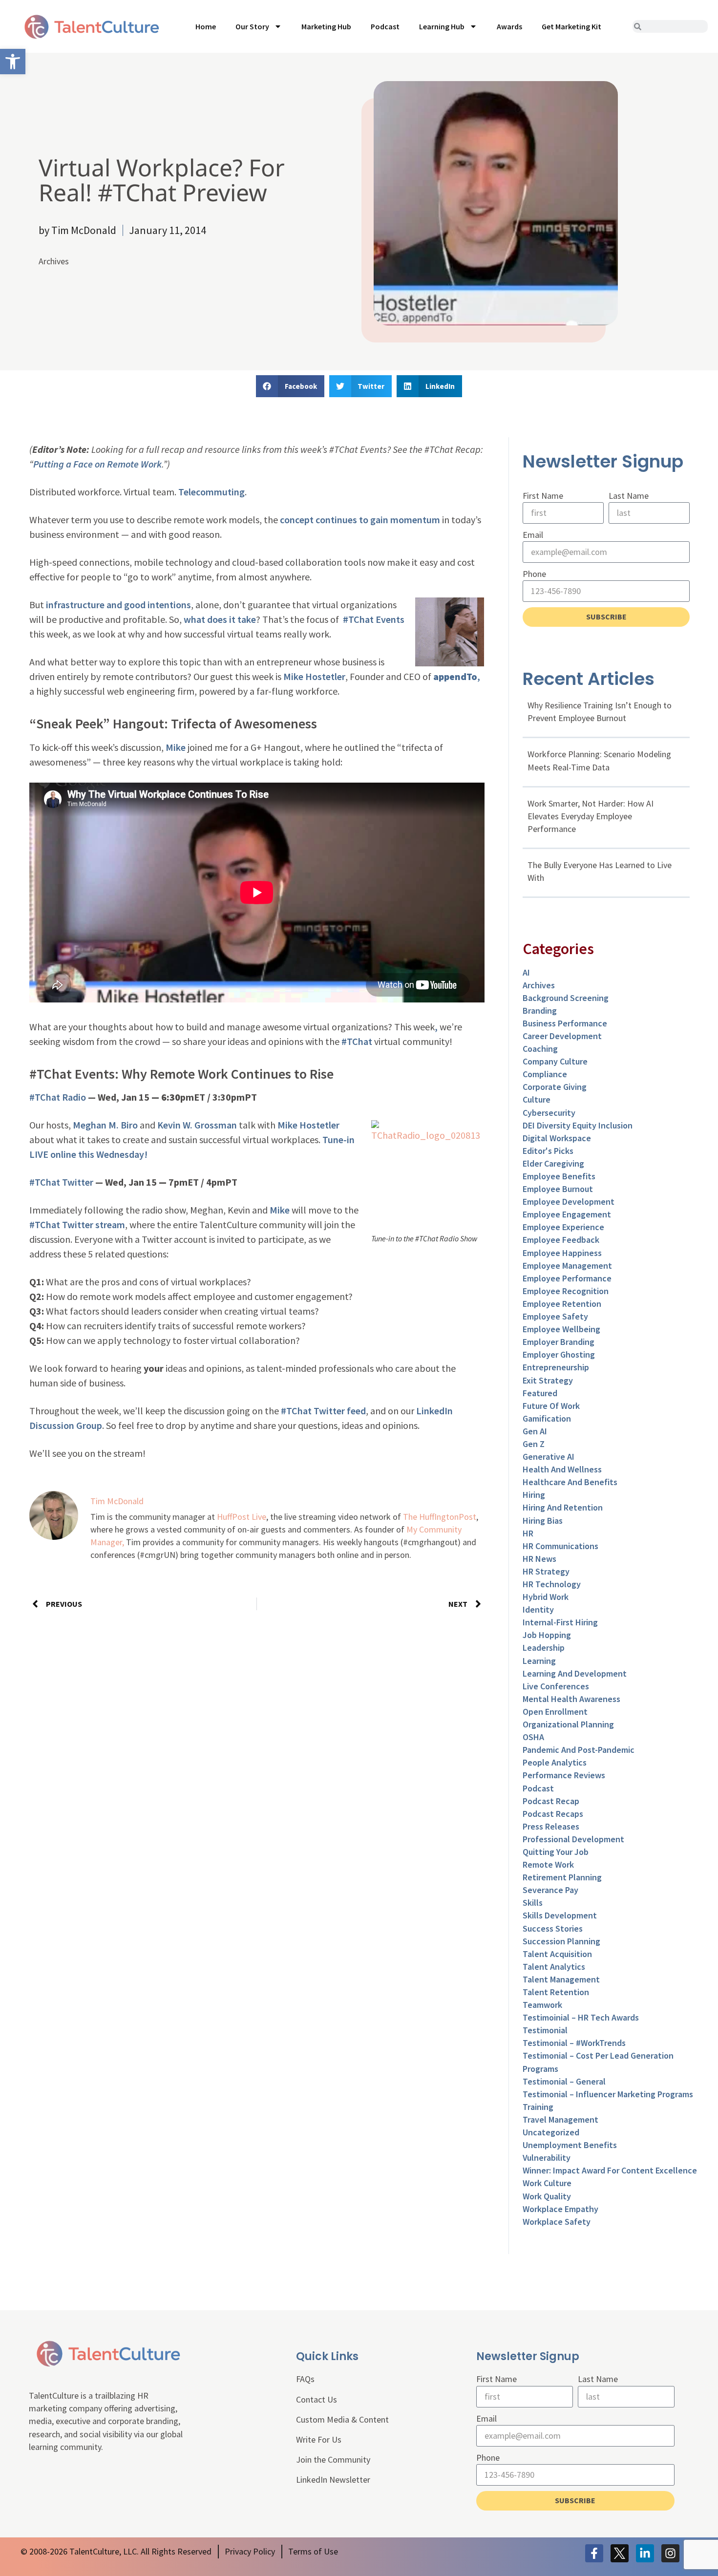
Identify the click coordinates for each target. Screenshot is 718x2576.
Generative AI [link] (549, 1457)
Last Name (629, 496)
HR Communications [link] (560, 1546)
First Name (543, 496)
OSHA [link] (533, 1737)
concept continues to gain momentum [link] (360, 520)
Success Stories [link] (553, 1928)
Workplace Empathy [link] (560, 2209)
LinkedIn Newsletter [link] (333, 2480)
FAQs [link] (305, 2379)
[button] (290, 386)
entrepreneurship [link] (556, 1367)
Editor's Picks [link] (548, 1151)
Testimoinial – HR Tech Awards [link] (581, 2017)
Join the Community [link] (333, 2459)
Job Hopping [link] (547, 1635)
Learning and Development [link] (575, 1673)
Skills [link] (533, 1903)
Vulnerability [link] (547, 2158)
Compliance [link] (545, 1074)
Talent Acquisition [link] (557, 1954)
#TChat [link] (357, 1041)
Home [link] (206, 26)
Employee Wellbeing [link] (561, 1329)
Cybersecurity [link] (549, 1113)
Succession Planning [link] (561, 1941)
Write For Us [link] (319, 2439)
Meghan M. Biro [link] (105, 1125)
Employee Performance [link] (567, 1278)
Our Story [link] (252, 26)
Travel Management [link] (560, 2119)
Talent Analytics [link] (554, 1967)
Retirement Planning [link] (562, 1877)
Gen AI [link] (535, 1431)
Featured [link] (540, 1393)
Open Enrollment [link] (555, 1712)
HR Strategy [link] (546, 1571)
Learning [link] (539, 1661)
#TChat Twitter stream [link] (77, 1224)
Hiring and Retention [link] (563, 1507)
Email (533, 535)
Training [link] (538, 2107)
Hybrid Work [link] (546, 1597)
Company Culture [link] (555, 1061)
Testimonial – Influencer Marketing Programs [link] (608, 2094)
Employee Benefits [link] (559, 1176)
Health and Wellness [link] (562, 1469)
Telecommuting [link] (211, 492)
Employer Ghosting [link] (559, 1354)
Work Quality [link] (547, 2196)
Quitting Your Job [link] (556, 1852)
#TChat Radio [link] (58, 1097)
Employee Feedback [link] (561, 1240)
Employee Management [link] (567, 1266)
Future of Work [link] (551, 1406)
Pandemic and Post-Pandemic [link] (579, 1750)
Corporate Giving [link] (555, 1087)
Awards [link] (509, 26)
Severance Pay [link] (550, 1890)
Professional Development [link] (573, 1839)
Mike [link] (176, 747)
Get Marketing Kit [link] (571, 26)
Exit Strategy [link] (548, 1380)
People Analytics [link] (555, 1762)
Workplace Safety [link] (557, 2222)
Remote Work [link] (548, 1864)
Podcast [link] (385, 26)
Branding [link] (540, 1011)
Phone (534, 574)
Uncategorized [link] (551, 2132)
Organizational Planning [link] (568, 1724)
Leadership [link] (544, 1648)
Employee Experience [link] (563, 1227)
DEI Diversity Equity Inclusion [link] (578, 1125)
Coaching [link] (540, 1049)
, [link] (457, 676)
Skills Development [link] (560, 1915)
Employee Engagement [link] (567, 1214)
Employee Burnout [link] (558, 1189)
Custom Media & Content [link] (342, 2419)
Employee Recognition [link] (566, 1291)
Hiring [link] (534, 1495)
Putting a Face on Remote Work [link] (97, 464)
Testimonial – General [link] (564, 2081)
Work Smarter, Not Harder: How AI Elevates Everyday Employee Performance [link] (591, 816)
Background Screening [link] (566, 998)
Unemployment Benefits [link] (570, 2145)
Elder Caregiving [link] (553, 1163)
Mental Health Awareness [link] (571, 1699)
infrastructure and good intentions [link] (118, 605)
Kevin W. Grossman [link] (197, 1125)
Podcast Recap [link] (551, 1801)
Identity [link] (538, 1609)
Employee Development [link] (569, 1202)
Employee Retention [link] (562, 1304)
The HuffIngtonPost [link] (440, 1517)
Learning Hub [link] (442, 26)
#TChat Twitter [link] (61, 1182)
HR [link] (528, 1533)
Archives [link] (54, 261)
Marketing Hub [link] (326, 26)
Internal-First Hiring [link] (560, 1622)
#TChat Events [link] (374, 619)
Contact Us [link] (317, 2399)
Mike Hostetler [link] (314, 676)
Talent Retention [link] (556, 1992)
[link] (13, 62)
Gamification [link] (547, 1418)
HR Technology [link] (552, 1584)
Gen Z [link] (534, 1444)
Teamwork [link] (542, 2005)
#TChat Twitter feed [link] (323, 1411)
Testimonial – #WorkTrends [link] (574, 2043)
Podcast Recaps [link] (553, 1814)
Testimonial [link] (545, 2030)
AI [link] (526, 972)
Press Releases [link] (551, 1826)
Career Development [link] (562, 1036)
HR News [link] (539, 1559)
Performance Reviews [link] (564, 1775)
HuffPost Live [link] (242, 1517)
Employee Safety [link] (555, 1316)
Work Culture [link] (547, 2183)
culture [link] (537, 1099)
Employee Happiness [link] (562, 1253)
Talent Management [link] (561, 1979)
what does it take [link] (220, 619)
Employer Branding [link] (559, 1342)
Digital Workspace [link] (557, 1138)
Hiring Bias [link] (543, 1521)
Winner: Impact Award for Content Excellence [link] (610, 2170)
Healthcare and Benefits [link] (570, 1482)
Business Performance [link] (565, 1023)
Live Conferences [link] (556, 1686)
